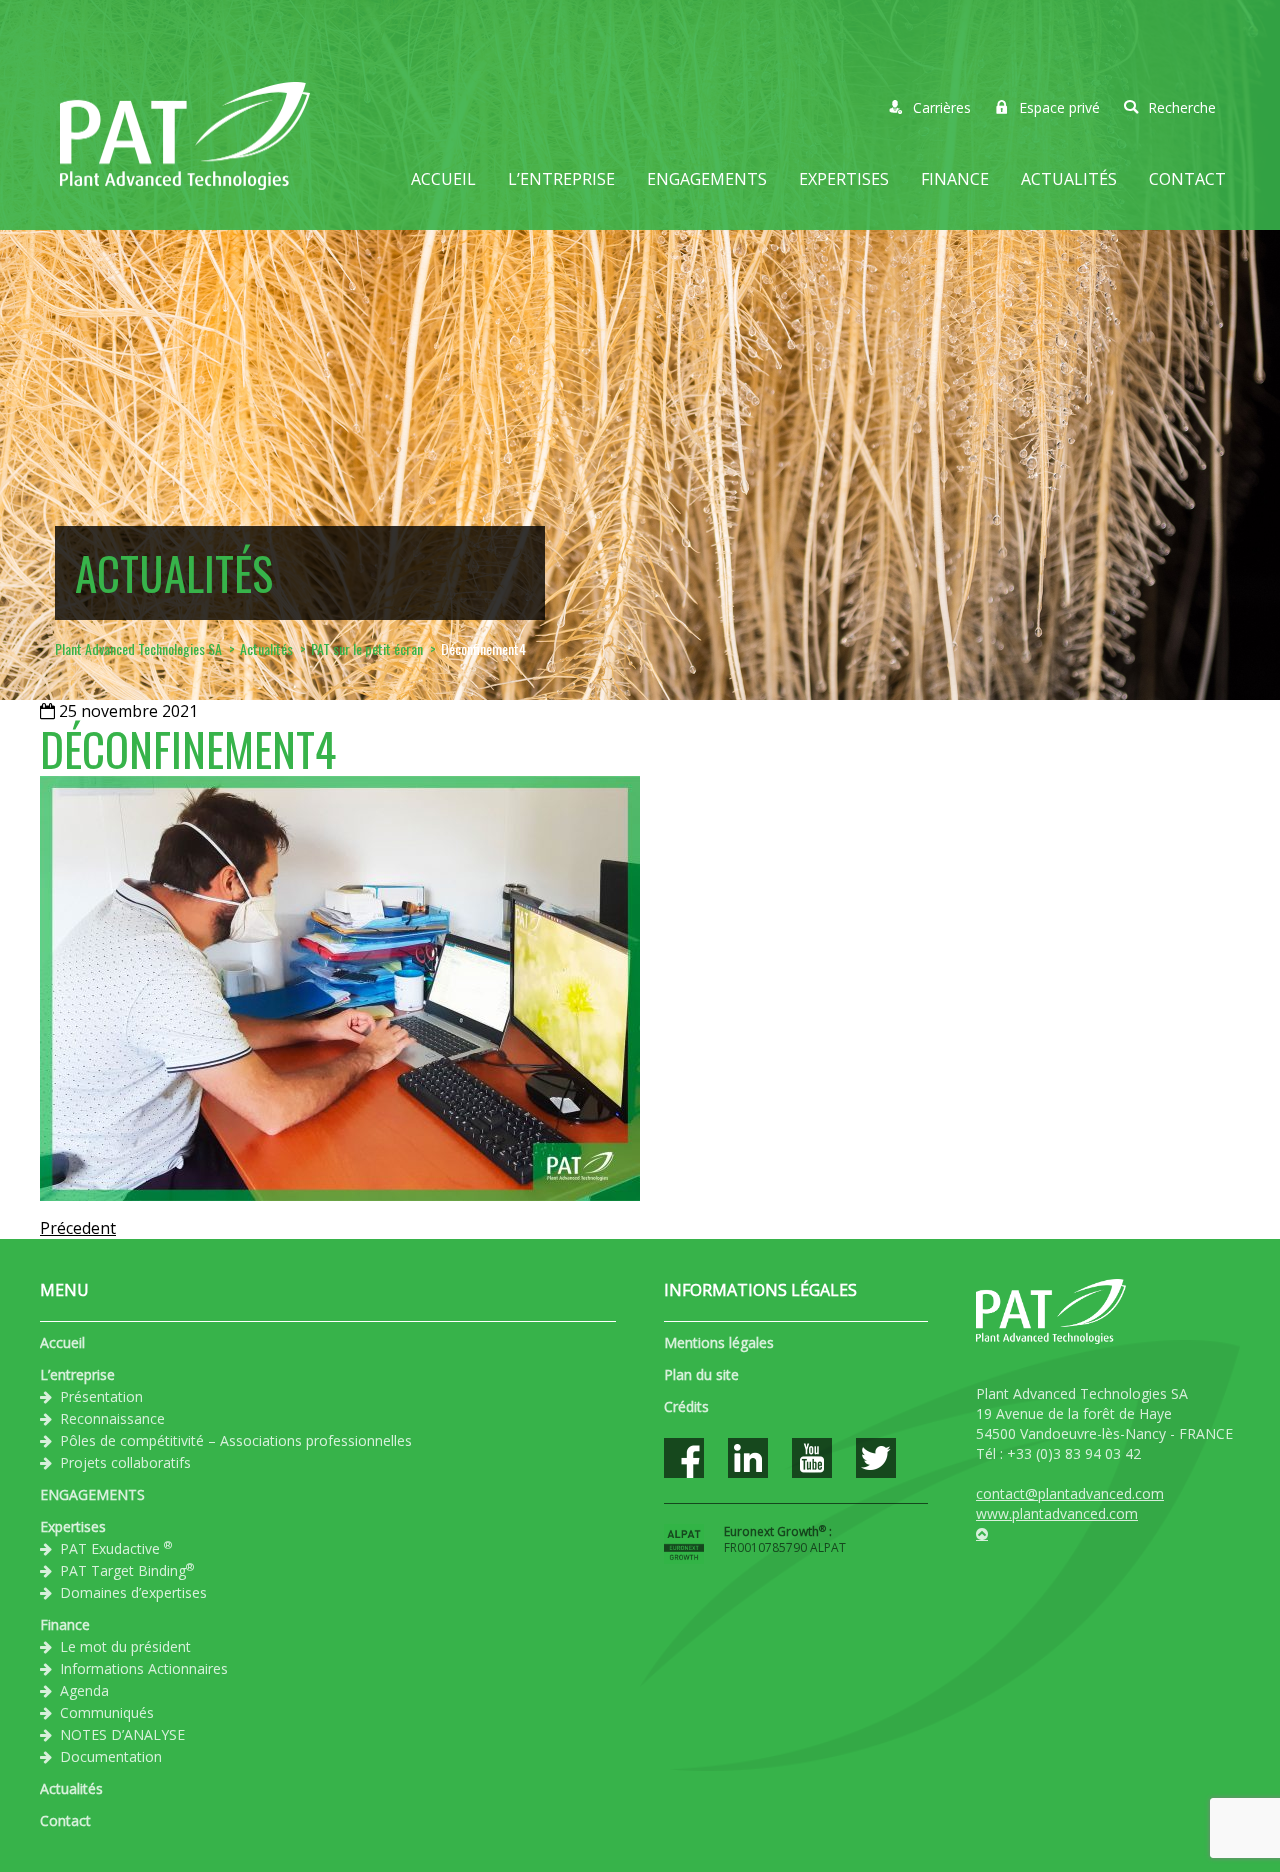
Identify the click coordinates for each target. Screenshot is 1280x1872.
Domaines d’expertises (133, 1592)
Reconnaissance (112, 1418)
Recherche (1182, 107)
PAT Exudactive (116, 1548)
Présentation (101, 1396)
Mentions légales (719, 1342)
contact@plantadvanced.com (1070, 1493)
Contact (1187, 179)
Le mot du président (125, 1646)
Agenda (84, 1690)
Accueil (443, 179)
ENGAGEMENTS (707, 179)
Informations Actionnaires (144, 1668)
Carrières (942, 107)
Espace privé (1059, 107)
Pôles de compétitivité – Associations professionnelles (236, 1440)
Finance (955, 179)
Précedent (78, 1228)
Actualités (1069, 179)
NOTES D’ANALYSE (122, 1734)
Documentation (111, 1756)
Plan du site (701, 1374)
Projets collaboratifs (125, 1462)
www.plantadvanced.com (1057, 1513)
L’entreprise (561, 179)
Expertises (844, 179)
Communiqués (107, 1712)
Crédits (686, 1406)
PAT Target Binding (127, 1570)
